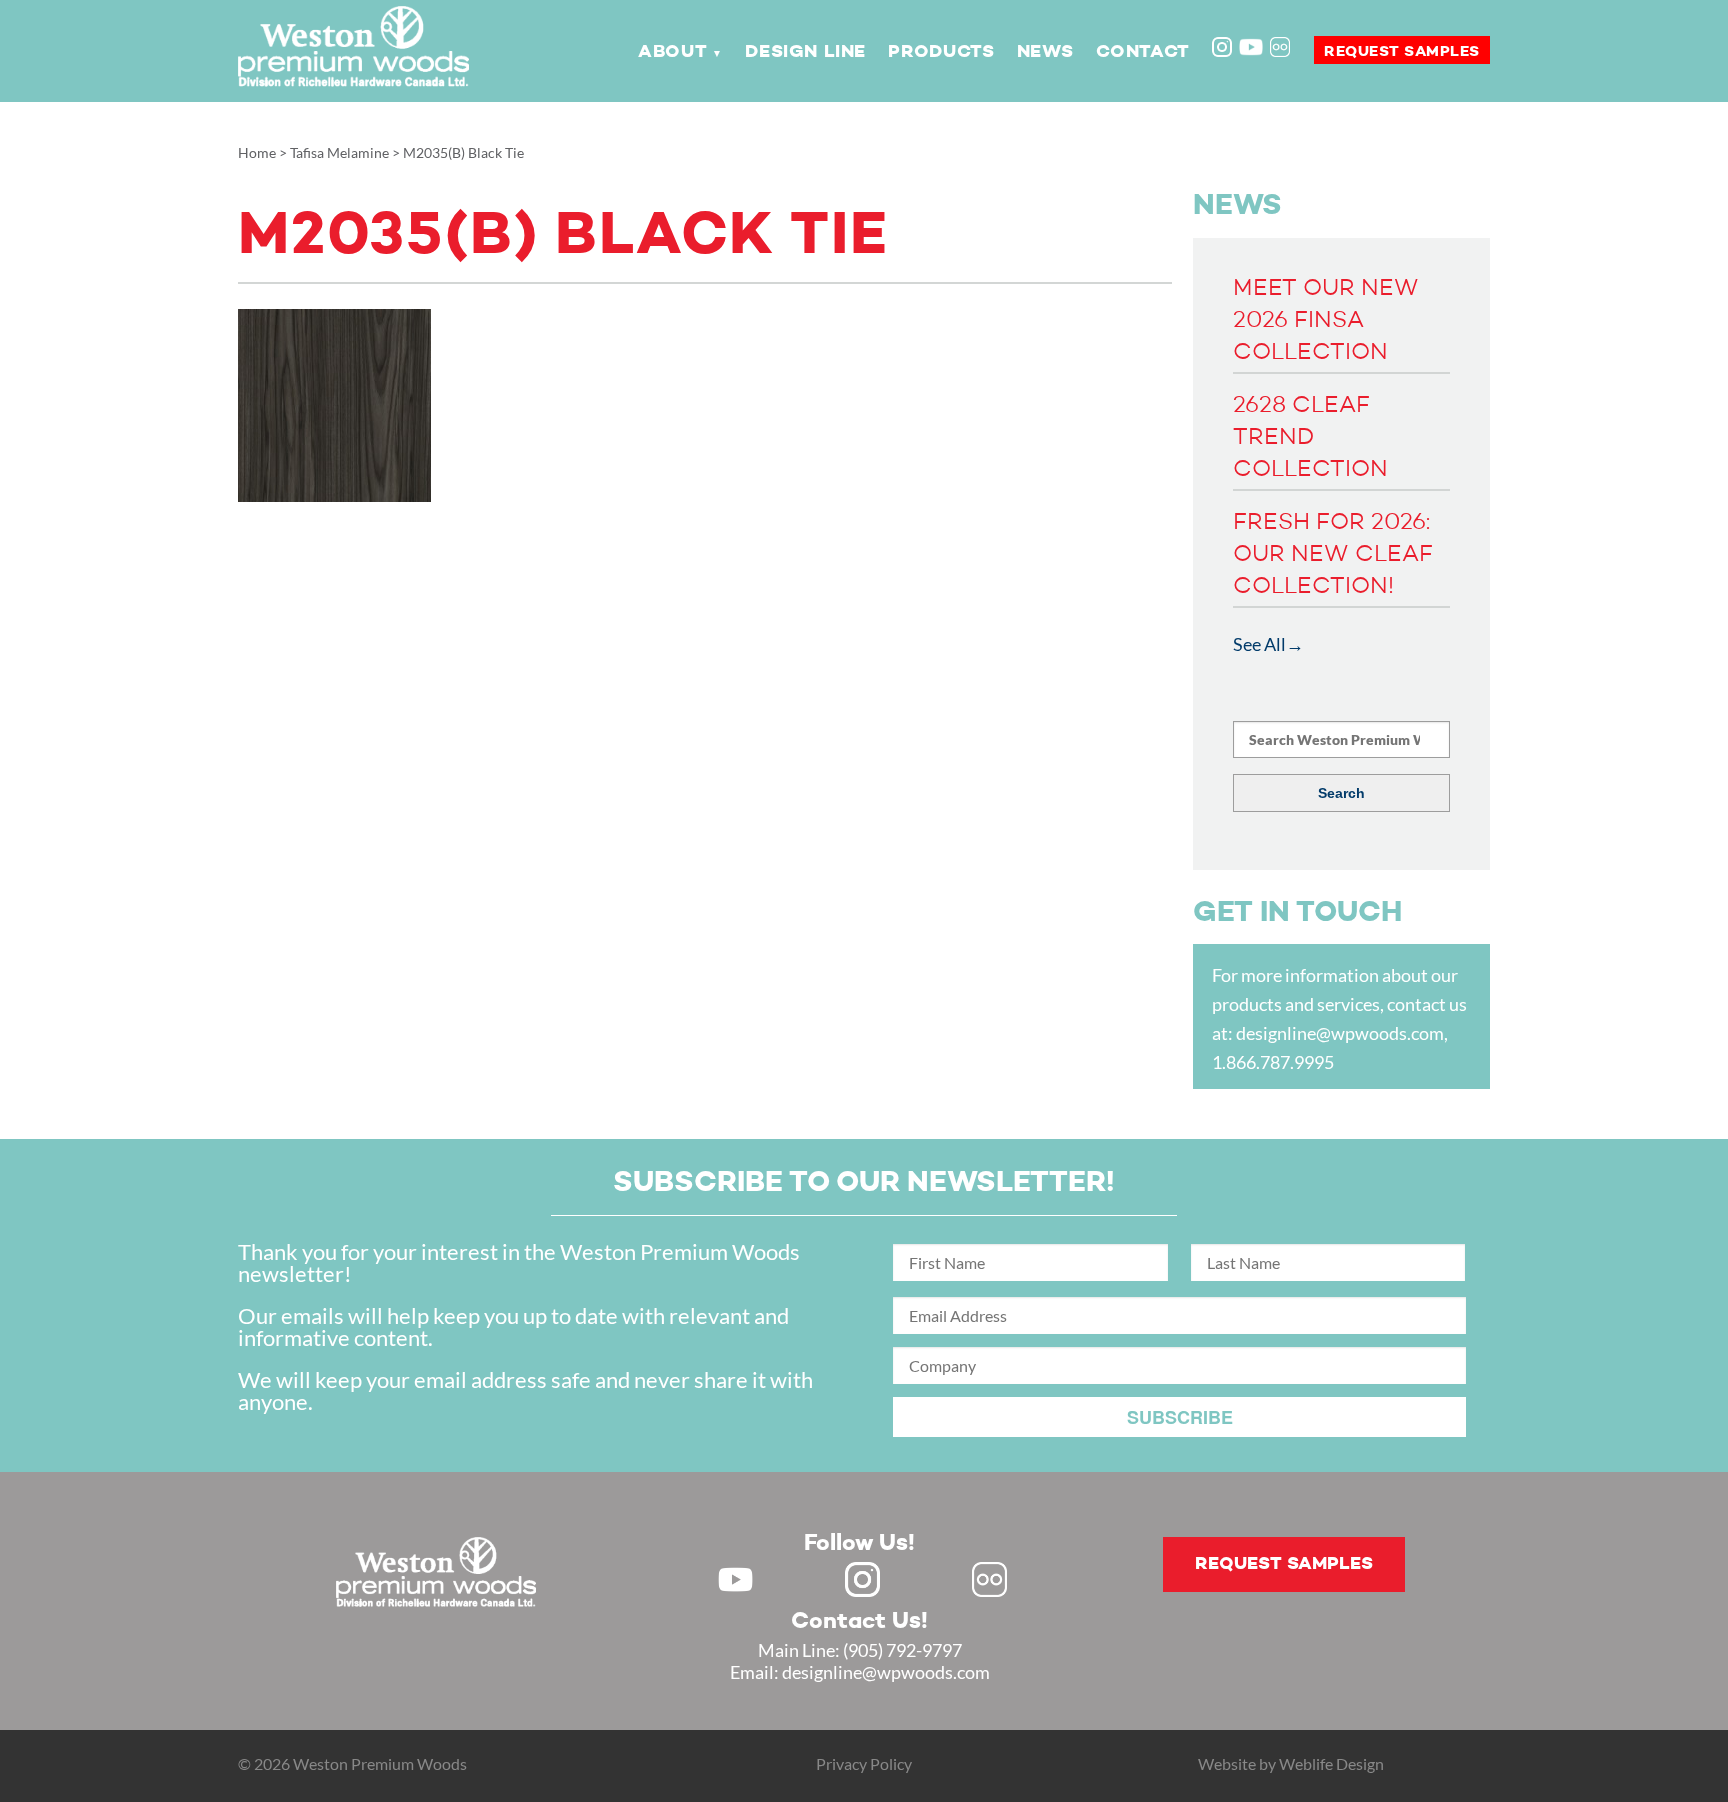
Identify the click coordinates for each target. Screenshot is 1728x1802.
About (672, 52)
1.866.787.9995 (1273, 1062)
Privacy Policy (864, 1763)
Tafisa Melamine (339, 152)
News (1045, 52)
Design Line (805, 52)
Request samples (1402, 51)
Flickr (1282, 49)
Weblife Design (1331, 1763)
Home (257, 152)
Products (941, 52)
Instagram (1224, 49)
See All (1259, 644)
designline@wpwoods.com (1340, 1033)
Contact (1143, 52)
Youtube (1251, 47)
